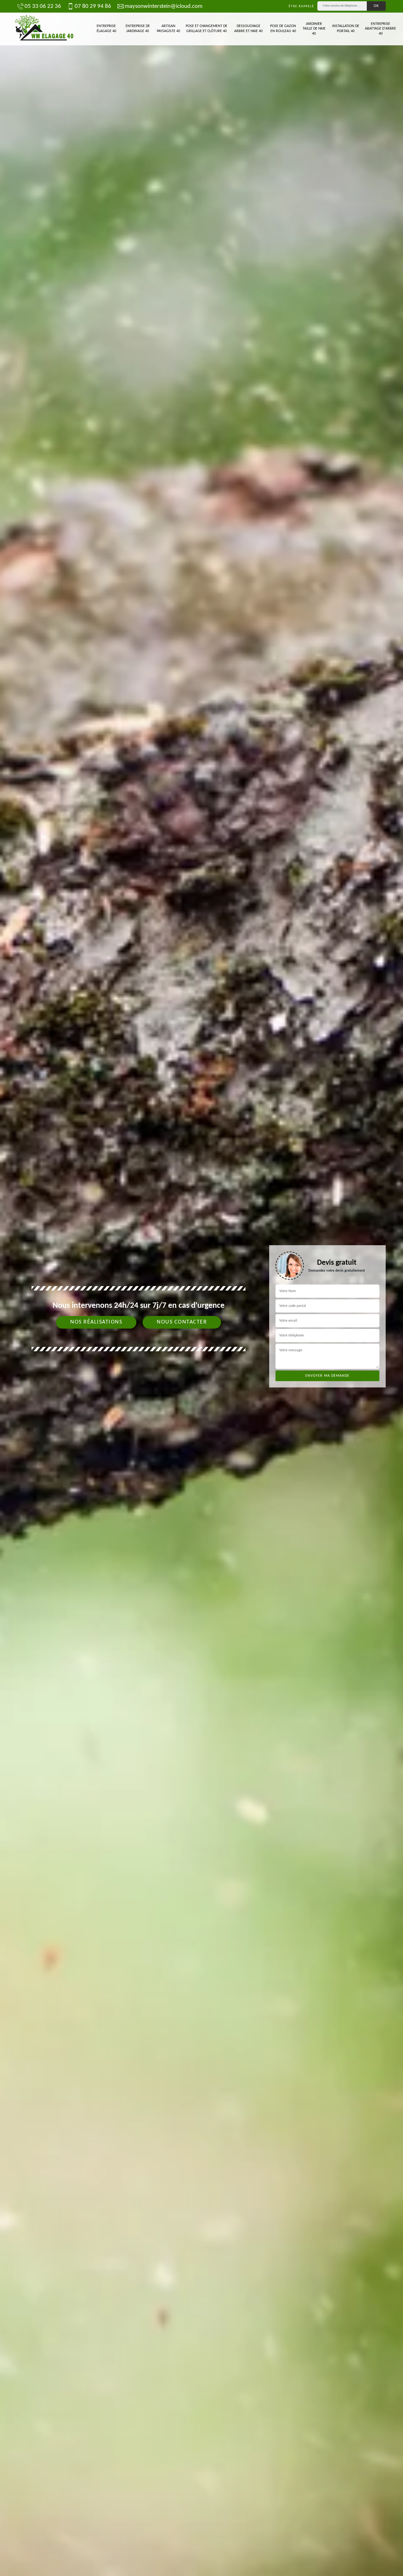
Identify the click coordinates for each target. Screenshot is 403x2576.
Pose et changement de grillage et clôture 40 (207, 29)
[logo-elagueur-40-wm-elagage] (44, 29)
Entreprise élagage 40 (106, 29)
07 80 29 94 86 (93, 6)
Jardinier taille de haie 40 (314, 29)
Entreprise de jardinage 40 (138, 29)
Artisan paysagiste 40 (168, 29)
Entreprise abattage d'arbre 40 (380, 29)
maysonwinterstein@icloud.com (164, 6)
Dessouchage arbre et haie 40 (248, 29)
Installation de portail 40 (346, 29)
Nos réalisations (96, 1322)
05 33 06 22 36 (43, 6)
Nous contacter (182, 1322)
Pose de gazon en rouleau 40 (283, 29)
